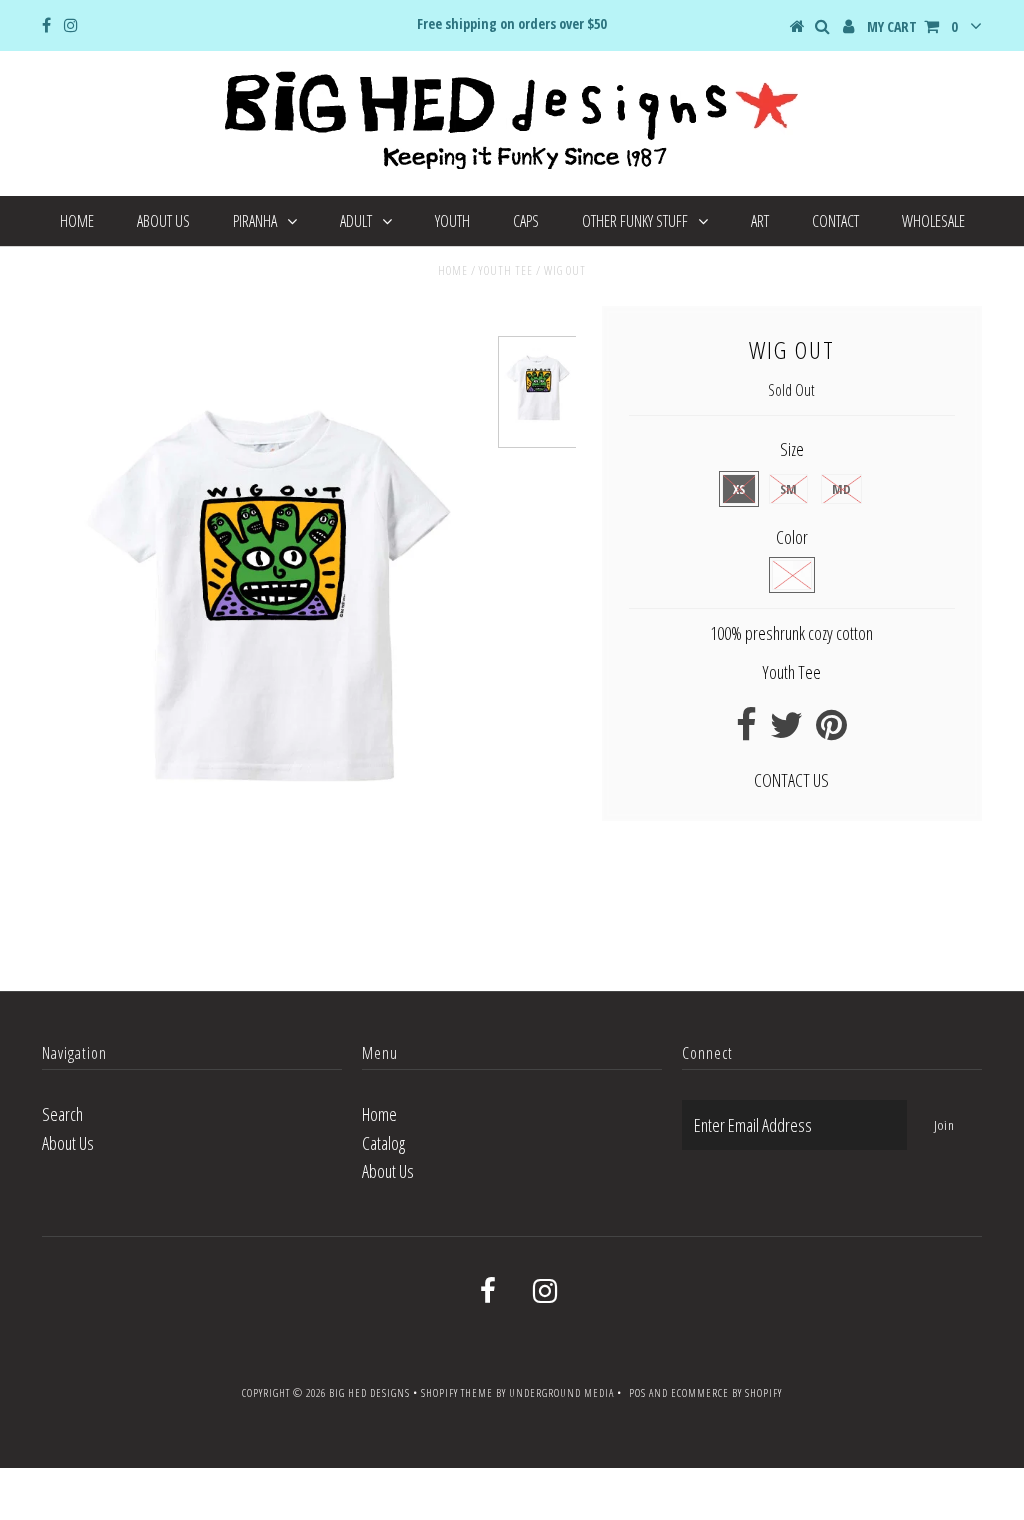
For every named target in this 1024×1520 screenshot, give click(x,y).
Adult (356, 221)
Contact (835, 221)
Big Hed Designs (369, 1392)
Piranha (255, 221)
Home (77, 221)
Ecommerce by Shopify (726, 1392)
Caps (526, 221)
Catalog (383, 1143)
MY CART (912, 26)
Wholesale (933, 221)
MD (841, 489)
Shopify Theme (457, 1392)
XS (739, 489)
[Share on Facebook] (746, 731)
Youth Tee (506, 270)
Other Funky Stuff (635, 221)
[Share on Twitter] (786, 731)
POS (637, 1392)
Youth (452, 221)
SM (788, 489)
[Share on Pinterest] (831, 731)
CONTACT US (791, 780)
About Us (163, 221)
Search (62, 1114)
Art (760, 221)
